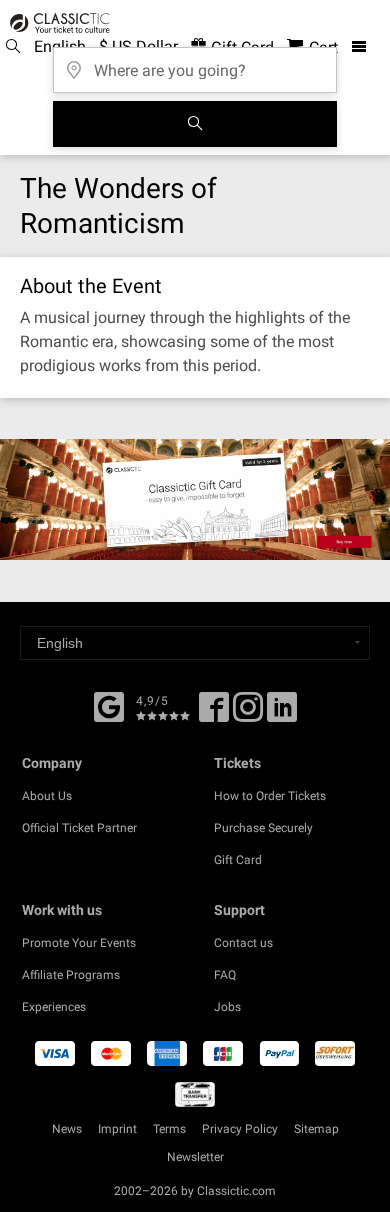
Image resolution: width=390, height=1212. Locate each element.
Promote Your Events (79, 943)
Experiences (54, 1007)
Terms (169, 1129)
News (67, 1129)
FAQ (225, 975)
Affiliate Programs (71, 975)
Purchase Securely (263, 828)
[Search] (195, 124)
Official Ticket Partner (79, 828)
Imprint (117, 1129)
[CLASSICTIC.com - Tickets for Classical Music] (57, 23)
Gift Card (238, 860)
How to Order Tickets (270, 796)
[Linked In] (282, 714)
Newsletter (195, 1157)
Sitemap (316, 1129)
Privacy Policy (240, 1129)
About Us (47, 796)
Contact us (243, 943)
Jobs (227, 1007)
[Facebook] (109, 705)
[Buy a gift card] (195, 499)
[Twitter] (248, 714)
